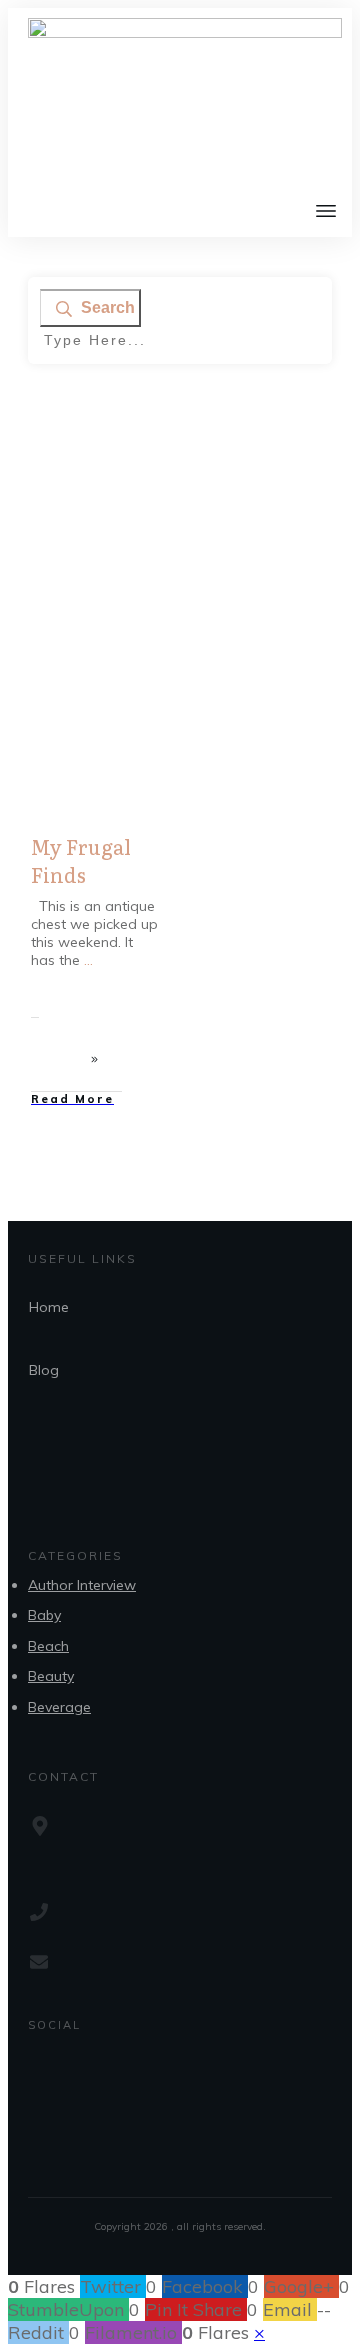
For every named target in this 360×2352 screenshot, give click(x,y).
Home (49, 1307)
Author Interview (82, 1585)
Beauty (51, 1676)
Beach (48, 1646)
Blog (44, 1370)
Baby (44, 1615)
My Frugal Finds (81, 860)
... (88, 960)
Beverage (59, 1707)
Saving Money (107, 671)
